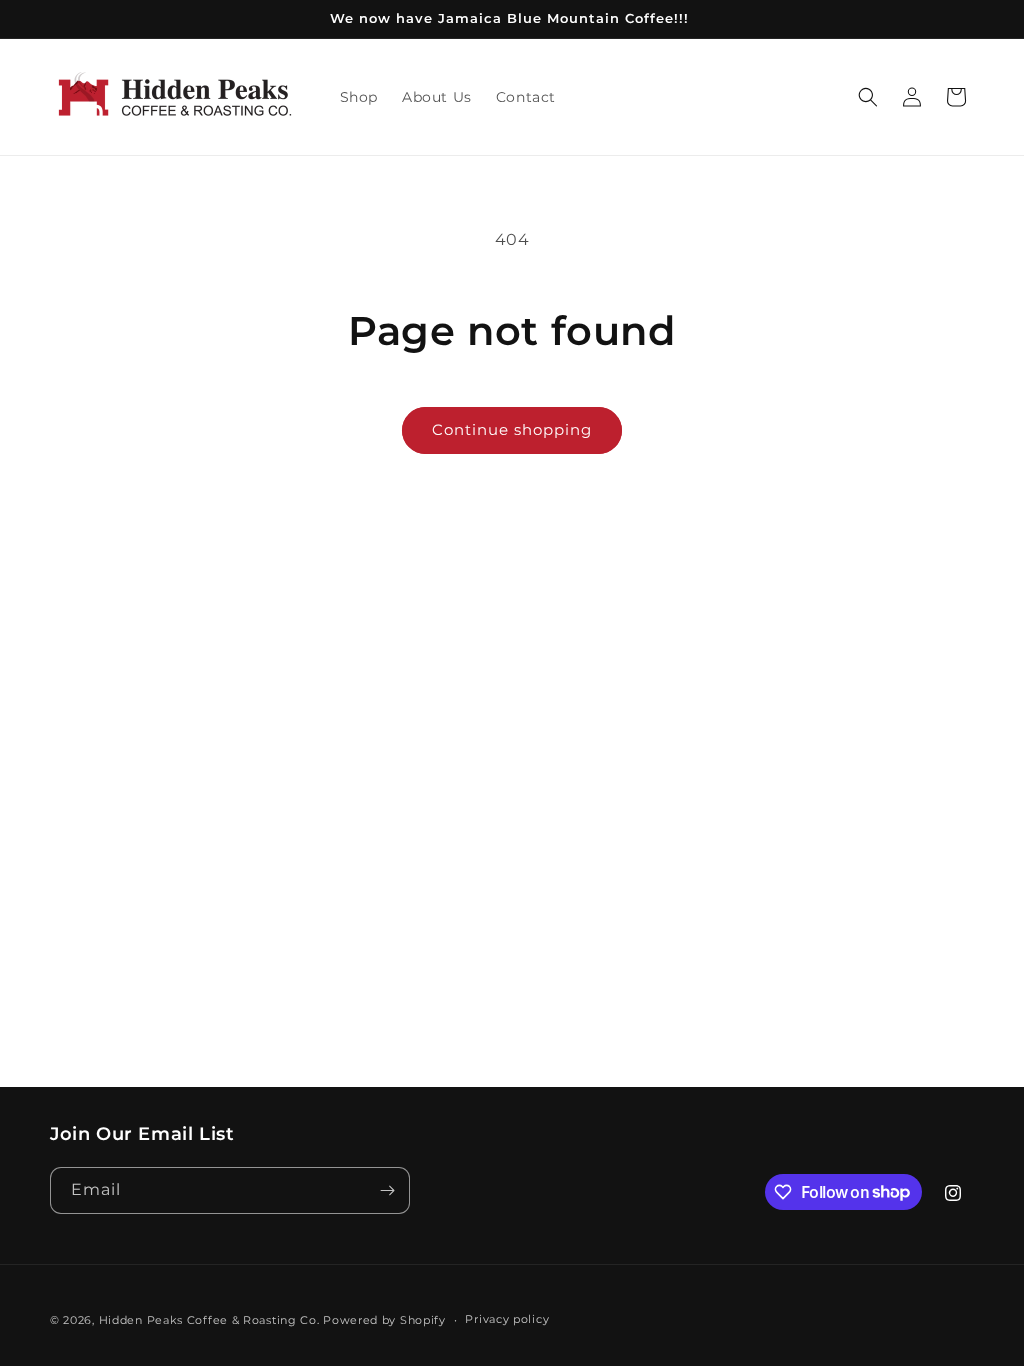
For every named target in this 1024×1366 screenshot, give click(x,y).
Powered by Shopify (384, 1320)
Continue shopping (512, 429)
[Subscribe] (387, 1190)
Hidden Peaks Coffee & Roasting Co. (209, 1320)
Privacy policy (507, 1319)
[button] (868, 97)
